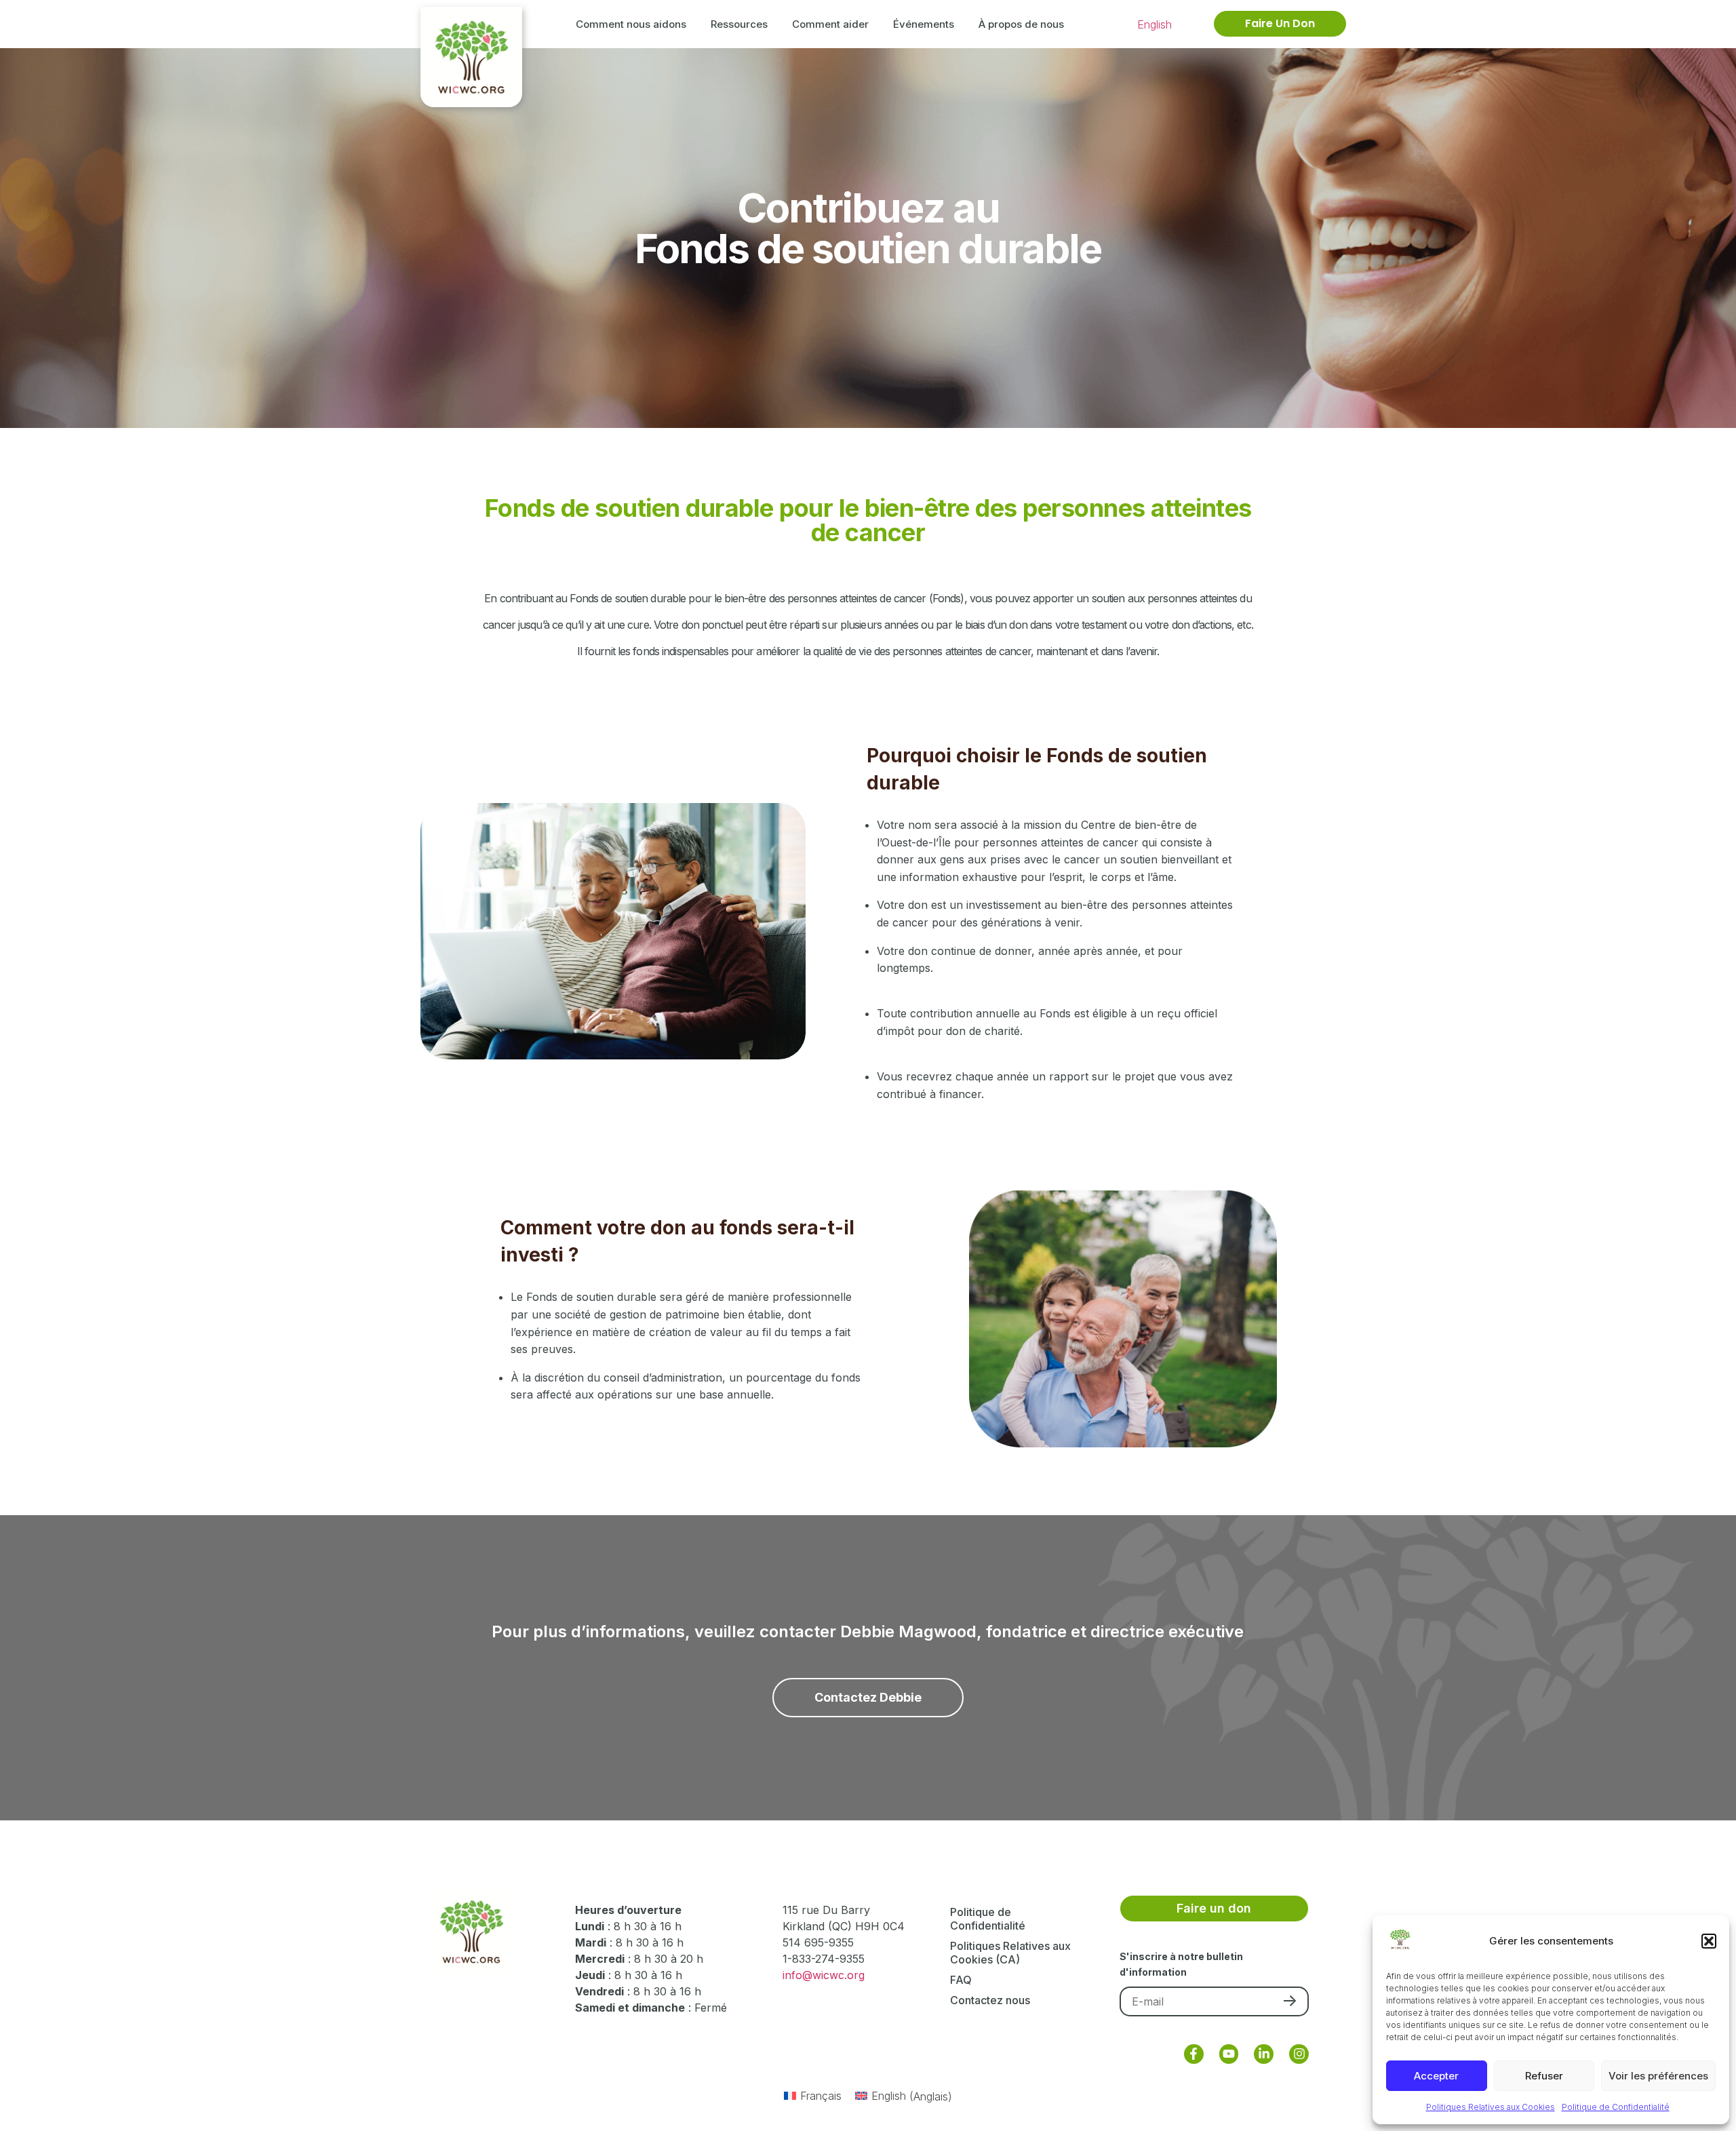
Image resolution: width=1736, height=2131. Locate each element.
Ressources (739, 24)
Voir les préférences (1658, 2076)
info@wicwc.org (824, 1975)
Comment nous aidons (631, 24)
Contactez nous (990, 2000)
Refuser (1544, 2076)
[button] (1709, 1941)
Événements (924, 24)
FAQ (961, 1980)
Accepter (1436, 2076)
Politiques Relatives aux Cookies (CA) (1010, 1953)
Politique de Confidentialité (1616, 2107)
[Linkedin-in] (1264, 2054)
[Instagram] (1299, 2054)
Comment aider (830, 24)
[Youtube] (1229, 2054)
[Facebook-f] (1194, 2054)
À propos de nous (1021, 24)
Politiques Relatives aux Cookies (1491, 2107)
